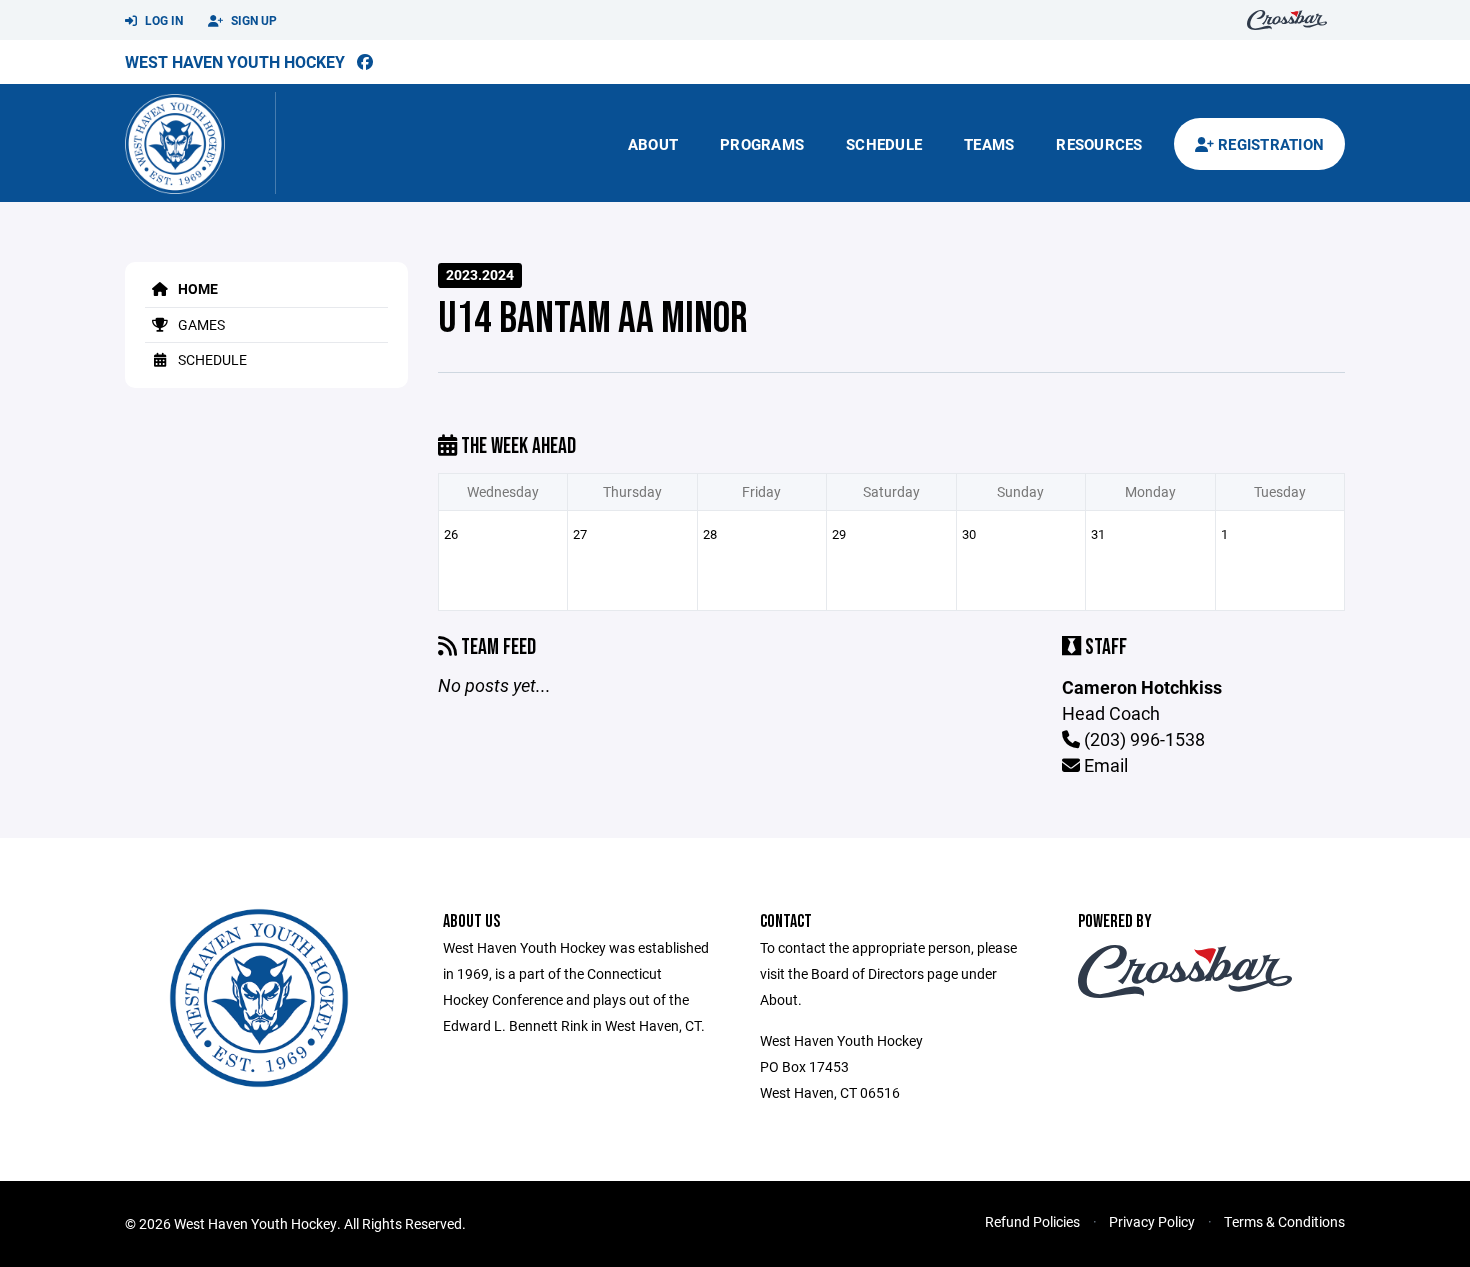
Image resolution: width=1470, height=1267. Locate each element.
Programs (762, 144)
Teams (989, 144)
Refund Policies (1032, 1221)
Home (196, 288)
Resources (1099, 144)
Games (200, 324)
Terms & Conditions (1284, 1221)
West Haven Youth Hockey (235, 61)
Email (1104, 765)
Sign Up (252, 20)
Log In (162, 20)
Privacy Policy (1152, 1221)
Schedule (884, 144)
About (653, 144)
